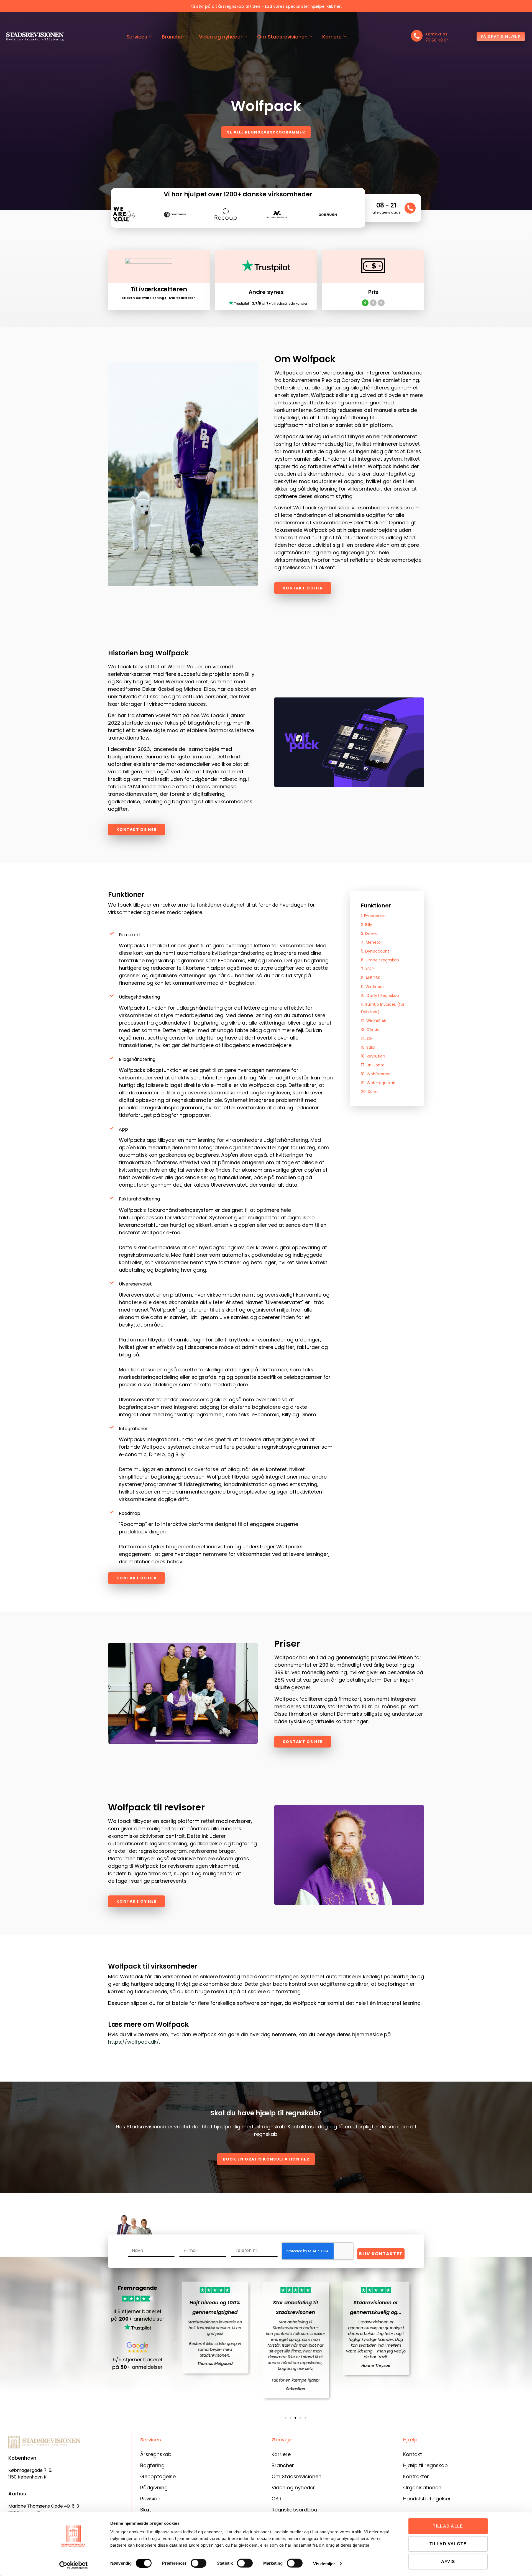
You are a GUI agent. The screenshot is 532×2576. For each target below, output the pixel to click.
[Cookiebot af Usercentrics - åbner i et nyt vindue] (74, 2565)
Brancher (173, 37)
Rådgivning (154, 2488)
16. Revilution (373, 1056)
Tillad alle (448, 2526)
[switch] (199, 2563)
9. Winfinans (373, 987)
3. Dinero (369, 933)
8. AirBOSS (371, 978)
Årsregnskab (156, 2454)
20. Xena (369, 1092)
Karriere (332, 37)
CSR (277, 2499)
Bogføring (152, 2465)
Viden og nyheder (221, 37)
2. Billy (367, 925)
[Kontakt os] (417, 36)
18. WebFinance (376, 1074)
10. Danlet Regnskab (380, 995)
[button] (175, 2343)
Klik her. (334, 6)
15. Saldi (368, 1047)
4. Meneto (371, 942)
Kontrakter (416, 2476)
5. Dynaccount (375, 951)
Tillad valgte (448, 2544)
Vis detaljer (324, 2564)
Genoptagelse (158, 2476)
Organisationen (422, 2488)
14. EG (366, 1038)
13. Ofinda (370, 1030)
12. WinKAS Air (374, 1021)
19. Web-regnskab (378, 1083)
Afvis (448, 2561)
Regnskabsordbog (294, 2510)
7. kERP (367, 969)
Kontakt (413, 2454)
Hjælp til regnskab (425, 2465)
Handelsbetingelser (427, 2499)
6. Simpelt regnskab (380, 960)
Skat (146, 2510)
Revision (150, 2499)
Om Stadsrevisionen (282, 37)
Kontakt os (436, 34)
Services (137, 37)
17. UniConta (373, 1065)
